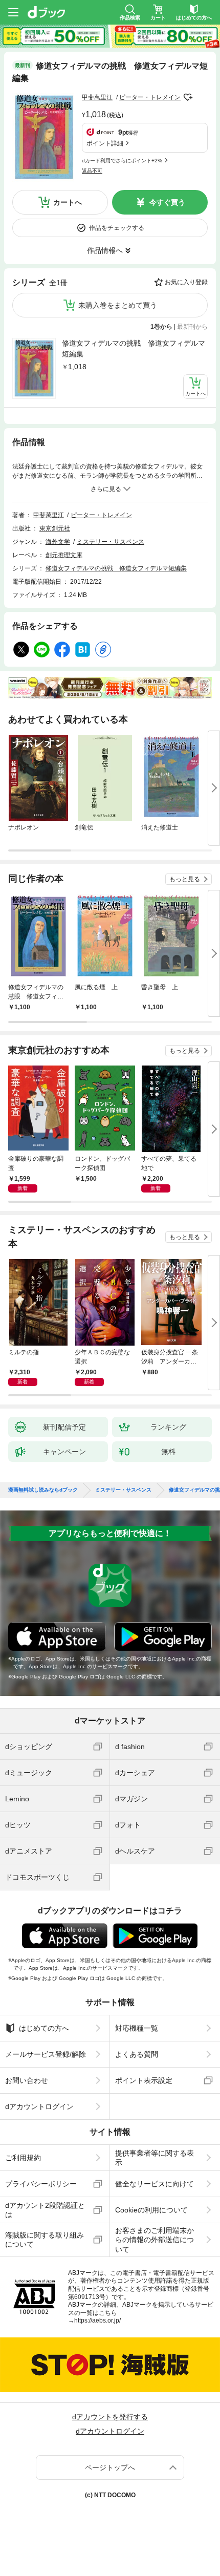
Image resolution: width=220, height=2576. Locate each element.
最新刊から (192, 327)
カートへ (68, 202)
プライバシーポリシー (41, 2184)
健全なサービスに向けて (155, 2184)
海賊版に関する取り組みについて (45, 2240)
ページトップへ (110, 2467)
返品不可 (92, 171)
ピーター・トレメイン (150, 97)
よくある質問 (137, 2054)
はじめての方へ (44, 2028)
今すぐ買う (167, 202)
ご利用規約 (23, 2158)
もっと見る (185, 879)
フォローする (188, 97)
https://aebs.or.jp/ (97, 2320)
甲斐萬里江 (97, 97)
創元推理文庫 (64, 555)
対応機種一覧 (137, 2028)
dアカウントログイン (39, 2106)
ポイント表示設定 (144, 2080)
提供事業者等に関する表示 (155, 2158)
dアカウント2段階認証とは (45, 2210)
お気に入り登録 (186, 282)
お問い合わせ (27, 2080)
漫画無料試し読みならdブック (43, 1490)
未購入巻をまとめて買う (118, 305)
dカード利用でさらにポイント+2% (122, 161)
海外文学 (58, 542)
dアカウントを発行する (110, 2417)
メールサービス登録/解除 (46, 2054)
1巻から (161, 327)
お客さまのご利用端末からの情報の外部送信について (155, 2240)
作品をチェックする (117, 228)
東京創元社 (55, 528)
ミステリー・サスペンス (111, 542)
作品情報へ (105, 250)
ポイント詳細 (105, 143)
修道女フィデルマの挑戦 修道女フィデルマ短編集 (134, 348)
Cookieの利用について (151, 2210)
